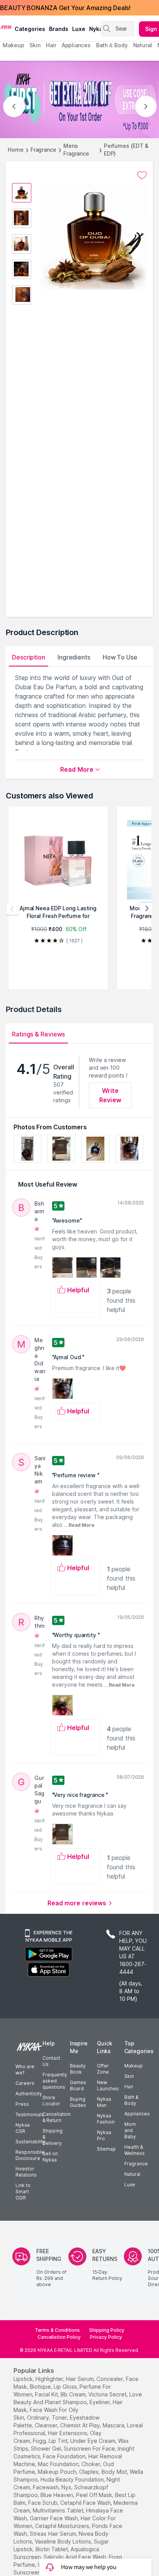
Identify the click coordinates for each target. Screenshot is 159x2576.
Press (22, 2104)
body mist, (115, 2472)
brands (59, 29)
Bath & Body (131, 2100)
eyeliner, (100, 2402)
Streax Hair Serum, (53, 2534)
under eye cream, (93, 2441)
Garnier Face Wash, (54, 2518)
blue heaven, (58, 2495)
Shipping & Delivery (52, 2137)
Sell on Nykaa (50, 2157)
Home (16, 150)
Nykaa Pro (104, 2135)
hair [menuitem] (51, 45)
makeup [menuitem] (13, 45)
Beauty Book (78, 2069)
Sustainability (30, 2142)
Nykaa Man (104, 2102)
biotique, (41, 2387)
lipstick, (24, 2379)
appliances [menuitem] (76, 45)
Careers (25, 2083)
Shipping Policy (107, 2330)
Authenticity (29, 2094)
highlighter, (50, 2379)
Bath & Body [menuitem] (112, 45)
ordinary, (39, 2418)
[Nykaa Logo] (6, 27)
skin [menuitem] (35, 45)
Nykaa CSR (23, 2128)
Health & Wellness (134, 2150)
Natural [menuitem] (143, 45)
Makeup (134, 2066)
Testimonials (30, 2114)
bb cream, (74, 2394)
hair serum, (80, 2379)
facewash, (46, 2487)
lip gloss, (66, 2387)
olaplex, (90, 2472)
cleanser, (47, 2425)
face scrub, (43, 2503)
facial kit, (47, 2394)
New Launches (108, 2085)
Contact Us (51, 2061)
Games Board (78, 2085)
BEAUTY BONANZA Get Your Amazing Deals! (65, 8)
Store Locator (51, 2101)
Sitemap (106, 2149)
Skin (129, 2076)
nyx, (67, 2487)
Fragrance (43, 150)
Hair (129, 2087)
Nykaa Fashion (106, 2119)
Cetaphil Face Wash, (86, 2503)
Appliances (137, 2114)
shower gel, (47, 2448)
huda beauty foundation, (73, 2479)
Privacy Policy (106, 2337)
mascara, (114, 2425)
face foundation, (65, 2456)
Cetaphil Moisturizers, (63, 2526)
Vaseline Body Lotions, (63, 2541)
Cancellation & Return (57, 2117)
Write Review (110, 1095)
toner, (60, 2418)
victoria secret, (108, 2394)
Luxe (130, 2185)
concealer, (110, 2379)
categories (30, 29)
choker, (91, 2464)
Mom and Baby (130, 2130)
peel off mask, (95, 2495)
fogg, (40, 2441)
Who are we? (25, 2070)
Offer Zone (103, 2069)
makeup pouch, (58, 2472)
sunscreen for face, (90, 2448)
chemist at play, (81, 2425)
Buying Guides (78, 2102)
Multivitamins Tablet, (59, 2510)
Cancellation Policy (59, 2337)
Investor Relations (26, 2172)
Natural (132, 2174)
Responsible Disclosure (30, 2155)
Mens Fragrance (76, 150)
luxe (79, 29)
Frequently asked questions (55, 2081)
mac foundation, (59, 2464)
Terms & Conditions (57, 2330)
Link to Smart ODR (23, 2191)
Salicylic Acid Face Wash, (75, 2557)
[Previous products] (12, 909)
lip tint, (59, 2441)
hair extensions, (68, 2433)
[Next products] (147, 909)
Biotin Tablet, (52, 2549)
